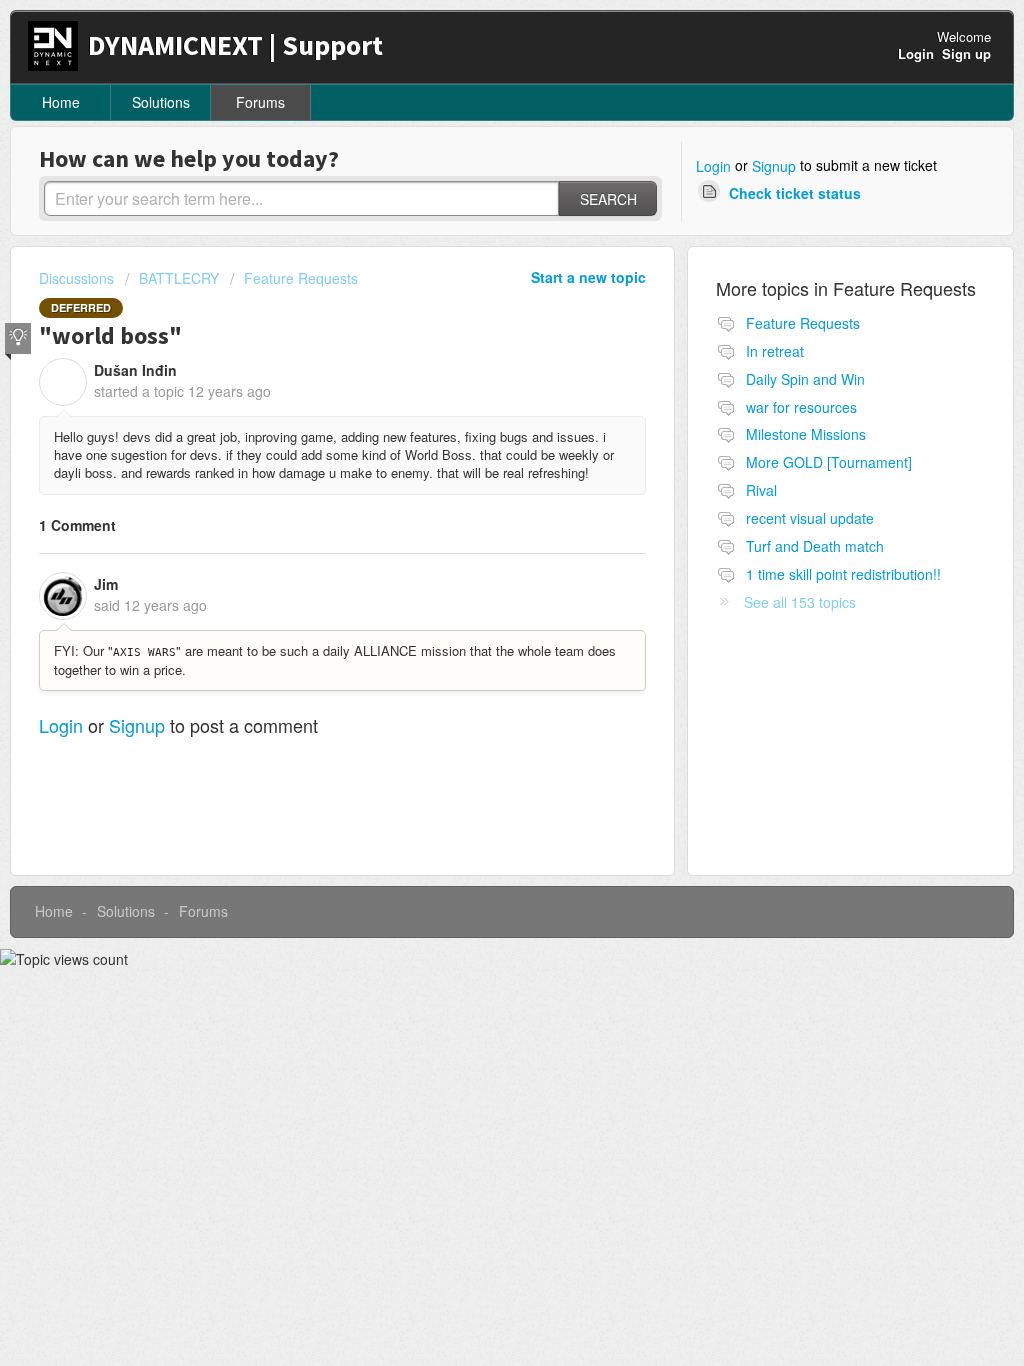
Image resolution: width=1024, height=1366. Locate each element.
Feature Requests (301, 278)
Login (713, 166)
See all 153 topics (800, 602)
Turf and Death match (815, 546)
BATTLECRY (179, 278)
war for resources (801, 407)
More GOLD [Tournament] (829, 462)
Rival (761, 490)
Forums (260, 102)
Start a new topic (588, 277)
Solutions (161, 102)
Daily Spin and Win (805, 379)
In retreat (775, 351)
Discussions (76, 278)
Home (61, 102)
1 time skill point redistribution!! (843, 574)
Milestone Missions (806, 434)
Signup (774, 166)
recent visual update (810, 518)
